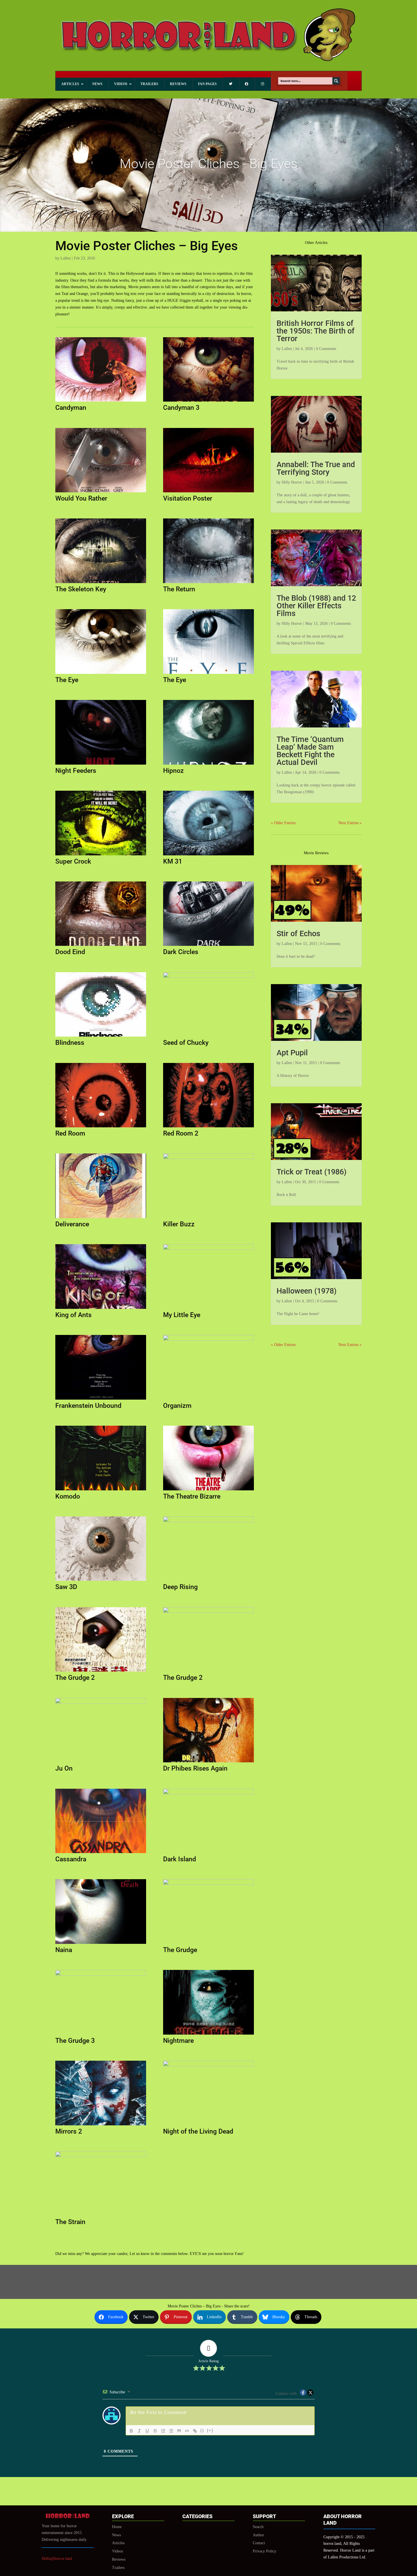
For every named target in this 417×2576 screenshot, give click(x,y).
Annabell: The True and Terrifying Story (316, 468)
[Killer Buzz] (208, 1218)
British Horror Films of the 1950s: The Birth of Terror (316, 331)
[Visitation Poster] (208, 492)
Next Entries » (350, 823)
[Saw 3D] (101, 1581)
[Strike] (155, 2431)
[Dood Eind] (101, 946)
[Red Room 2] (208, 1127)
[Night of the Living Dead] (208, 2125)
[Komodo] (101, 1490)
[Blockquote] (179, 2431)
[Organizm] (208, 1399)
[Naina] (101, 1944)
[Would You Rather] (101, 492)
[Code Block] (187, 2431)
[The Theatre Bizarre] (208, 1490)
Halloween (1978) (307, 1291)
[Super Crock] (101, 855)
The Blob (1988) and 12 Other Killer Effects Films (316, 606)
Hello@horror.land (57, 2559)
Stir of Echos (298, 934)
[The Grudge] (208, 1944)
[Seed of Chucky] (208, 1036)
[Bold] (131, 2431)
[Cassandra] (101, 1853)
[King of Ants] (101, 1309)
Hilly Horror (292, 482)
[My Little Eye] (208, 1309)
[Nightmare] (208, 2034)
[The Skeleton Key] (101, 583)
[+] (210, 2430)
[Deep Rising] (208, 1581)
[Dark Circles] (208, 946)
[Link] (195, 2431)
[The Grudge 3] (101, 2034)
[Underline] (147, 2431)
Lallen (66, 258)
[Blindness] (101, 1036)
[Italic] (139, 2431)
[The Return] (208, 583)
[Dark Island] (208, 1853)
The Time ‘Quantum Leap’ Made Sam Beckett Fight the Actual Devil (310, 751)
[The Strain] (101, 2216)
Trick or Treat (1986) (311, 1172)
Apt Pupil (292, 1053)
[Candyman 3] (208, 401)
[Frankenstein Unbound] (101, 1399)
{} (202, 2430)
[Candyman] (101, 401)
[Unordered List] (171, 2431)
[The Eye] (101, 674)
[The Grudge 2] (101, 1671)
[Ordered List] (163, 2431)
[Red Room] (101, 1127)
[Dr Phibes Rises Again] (208, 1762)
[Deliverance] (101, 1218)
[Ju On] (101, 1762)
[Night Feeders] (101, 764)
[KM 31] (208, 855)
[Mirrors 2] (101, 2125)
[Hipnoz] (208, 764)
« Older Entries (283, 823)
